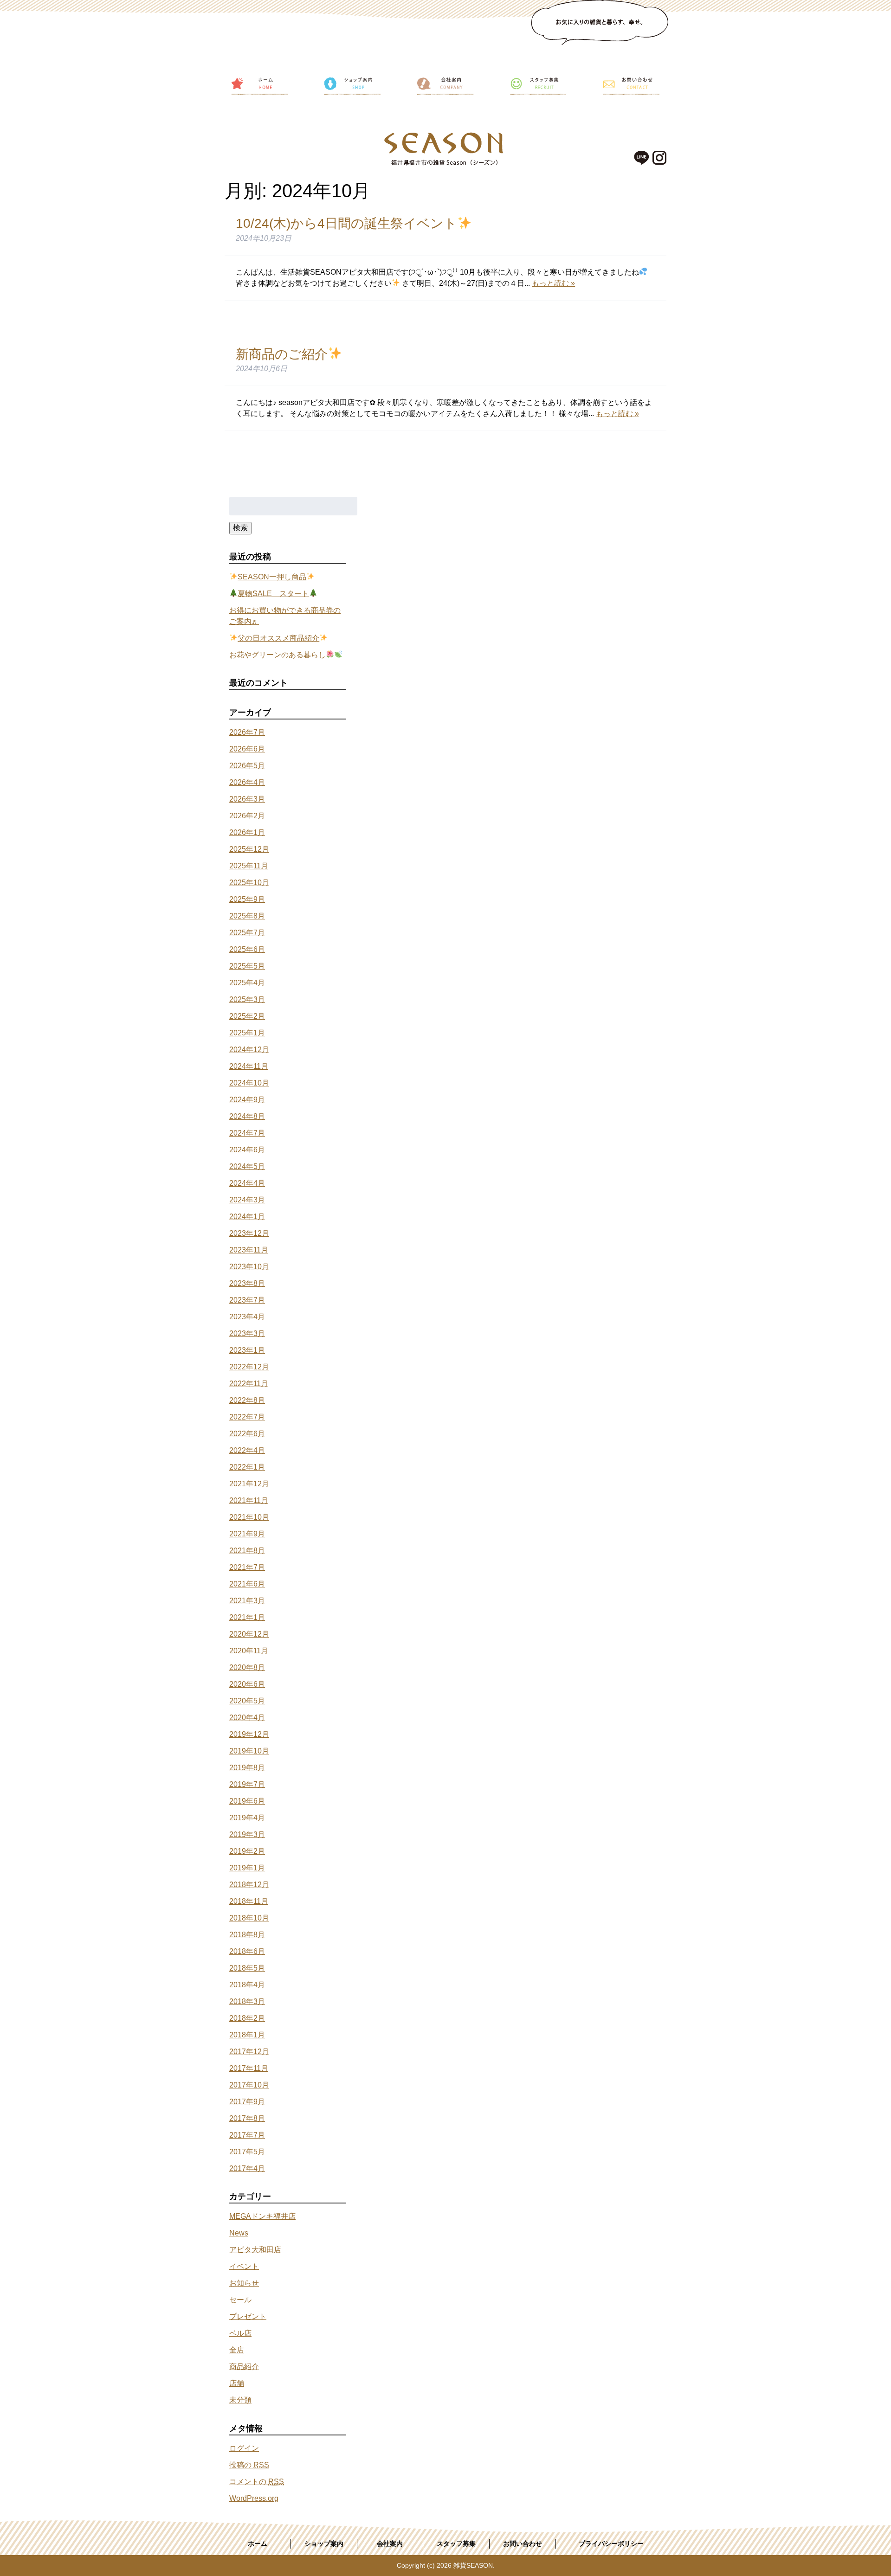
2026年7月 (247, 732)
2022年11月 (249, 1384)
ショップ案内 (324, 2544)
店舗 (237, 2383)
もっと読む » (553, 283)
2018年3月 (247, 2001)
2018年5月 (247, 1968)
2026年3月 (247, 799)
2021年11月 (249, 1500)
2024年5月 (247, 1166)
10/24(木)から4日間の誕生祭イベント (346, 223)
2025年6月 (247, 949)
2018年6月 (247, 1951)
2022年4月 (247, 1450)
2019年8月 (247, 1768)
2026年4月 (247, 782)
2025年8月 (247, 916)
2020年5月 (247, 1701)
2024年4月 (247, 1183)
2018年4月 (247, 1985)
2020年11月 (249, 1651)
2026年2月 (247, 816)
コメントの (257, 2482)
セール (240, 2300)
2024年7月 (247, 1133)
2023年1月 (247, 1350)
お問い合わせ (523, 2544)
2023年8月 (247, 1283)
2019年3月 (247, 1834)
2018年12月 (249, 1885)
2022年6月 (247, 1434)
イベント (244, 2266)
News (239, 2233)
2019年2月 (247, 1851)
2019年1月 (247, 1868)
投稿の (249, 2465)
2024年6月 (247, 1150)
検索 (240, 528)
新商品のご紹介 (282, 354)
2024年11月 (249, 1066)
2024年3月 (247, 1200)
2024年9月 (247, 1100)
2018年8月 (247, 1935)
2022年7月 (247, 1417)
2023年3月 (247, 1333)
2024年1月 (247, 1217)
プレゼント (248, 2316)
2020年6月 (247, 1684)
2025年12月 (249, 849)
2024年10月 (249, 1083)
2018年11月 (249, 1901)
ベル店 (240, 2333)
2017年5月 (247, 2152)
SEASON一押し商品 (272, 577)
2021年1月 (247, 1617)
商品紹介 (244, 2367)
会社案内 (390, 2544)
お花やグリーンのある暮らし (278, 655)
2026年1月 (247, 832)
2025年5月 (247, 966)
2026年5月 (247, 766)
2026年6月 (247, 749)
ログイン (244, 2448)
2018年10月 (249, 1918)
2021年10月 (249, 1517)
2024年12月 (249, 1050)
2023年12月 (249, 1233)
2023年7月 (247, 1300)
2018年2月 (247, 2018)
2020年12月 (249, 1634)
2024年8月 (247, 1116)
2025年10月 (249, 883)
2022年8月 (247, 1400)
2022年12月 (249, 1367)
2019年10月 (249, 1751)
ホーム (258, 2544)
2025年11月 (249, 866)
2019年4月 (247, 1818)
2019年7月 (247, 1784)
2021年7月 (247, 1567)
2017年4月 (247, 2168)
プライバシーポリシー (611, 2544)
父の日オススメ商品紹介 (278, 638)
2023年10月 (249, 1267)
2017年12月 (249, 2052)
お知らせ (244, 2283)
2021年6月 (247, 1584)
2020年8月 (247, 1667)
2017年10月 (249, 2085)
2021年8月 (247, 1551)
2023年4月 (247, 1317)
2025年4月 (247, 983)
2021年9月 (247, 1534)
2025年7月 (247, 933)
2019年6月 (247, 1801)
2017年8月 (247, 2118)
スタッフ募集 (456, 2544)
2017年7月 (247, 2135)
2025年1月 (247, 1033)
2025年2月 (247, 1016)
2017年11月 (249, 2068)
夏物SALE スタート (273, 594)
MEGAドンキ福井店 (262, 2216)
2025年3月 (247, 999)
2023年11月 (249, 1250)
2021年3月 (247, 1601)
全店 (237, 2350)
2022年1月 (247, 1467)
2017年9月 (247, 2102)
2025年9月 (247, 899)
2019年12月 (249, 1734)
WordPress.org (254, 2498)
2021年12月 (249, 1484)
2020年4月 (247, 1718)
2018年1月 (247, 2035)
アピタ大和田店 (255, 2250)
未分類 (240, 2400)
